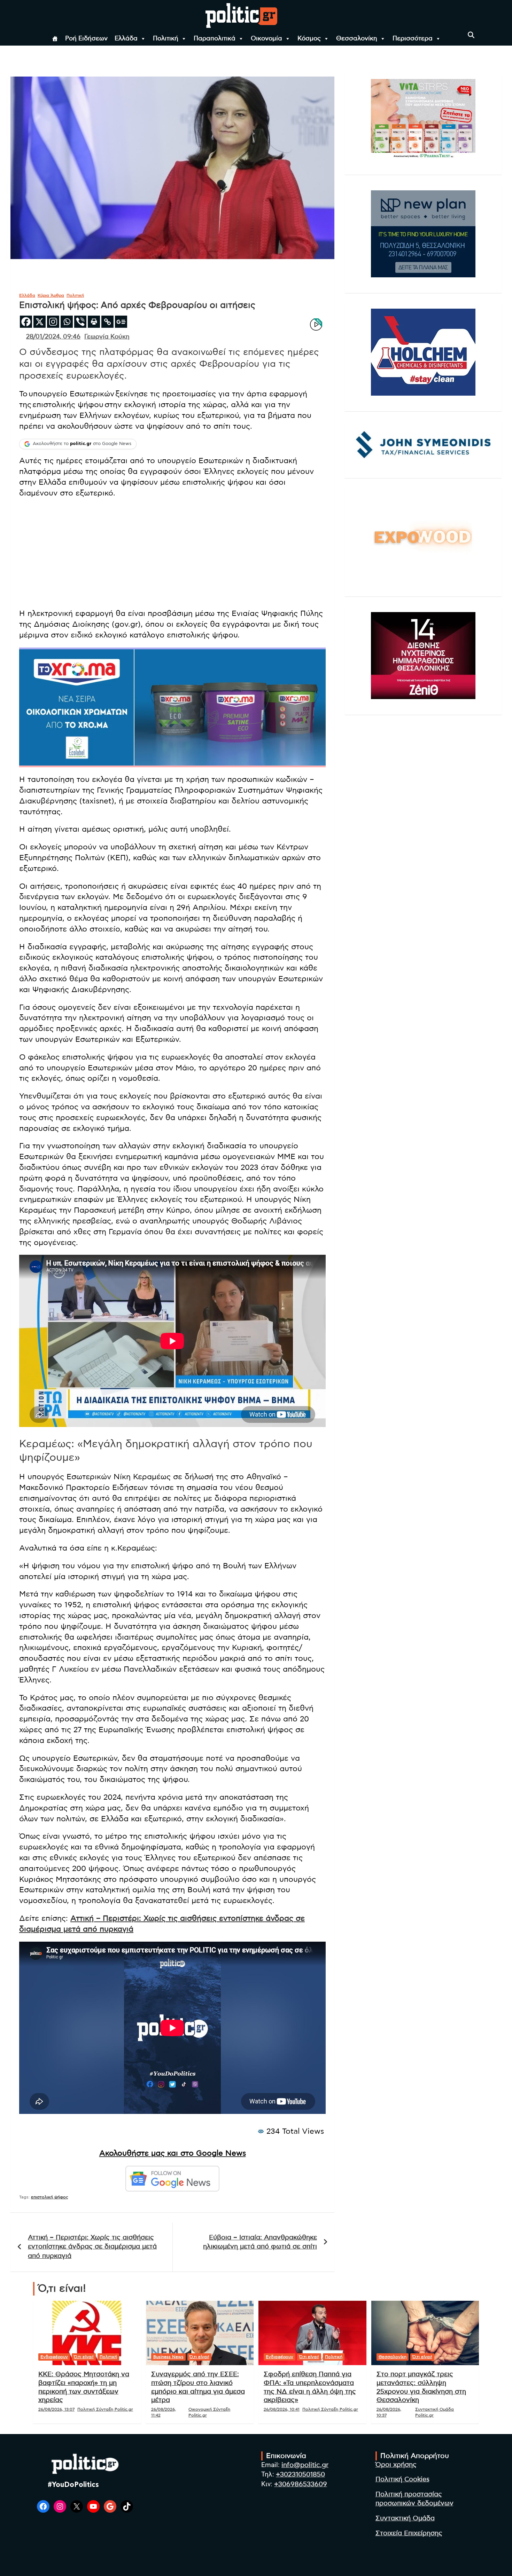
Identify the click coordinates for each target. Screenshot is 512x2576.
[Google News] (121, 322)
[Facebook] (26, 322)
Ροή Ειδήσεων (86, 39)
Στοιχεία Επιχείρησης (409, 2533)
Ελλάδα (126, 39)
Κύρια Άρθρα (51, 295)
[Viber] (80, 322)
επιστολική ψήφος (50, 2197)
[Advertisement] (172, 554)
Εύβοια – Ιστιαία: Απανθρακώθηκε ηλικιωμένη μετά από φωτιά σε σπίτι (260, 2242)
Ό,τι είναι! (84, 2357)
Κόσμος (309, 39)
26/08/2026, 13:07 (56, 2409)
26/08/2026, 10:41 (282, 2409)
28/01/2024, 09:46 (53, 337)
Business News (168, 2357)
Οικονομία (266, 39)
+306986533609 (301, 2484)
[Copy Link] (107, 322)
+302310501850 (300, 2475)
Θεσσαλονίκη (357, 39)
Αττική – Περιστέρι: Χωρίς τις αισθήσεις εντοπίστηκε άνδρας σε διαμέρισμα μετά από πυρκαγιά (92, 2247)
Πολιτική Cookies (402, 2479)
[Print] (94, 322)
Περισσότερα (413, 39)
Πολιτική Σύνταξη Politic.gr (105, 2409)
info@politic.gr (305, 2465)
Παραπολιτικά (215, 39)
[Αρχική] (55, 39)
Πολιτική (166, 39)
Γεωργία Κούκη (107, 337)
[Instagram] (53, 322)
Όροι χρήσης (396, 2465)
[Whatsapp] (67, 322)
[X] (40, 322)
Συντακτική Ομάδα (405, 2518)
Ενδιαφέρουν (54, 2357)
